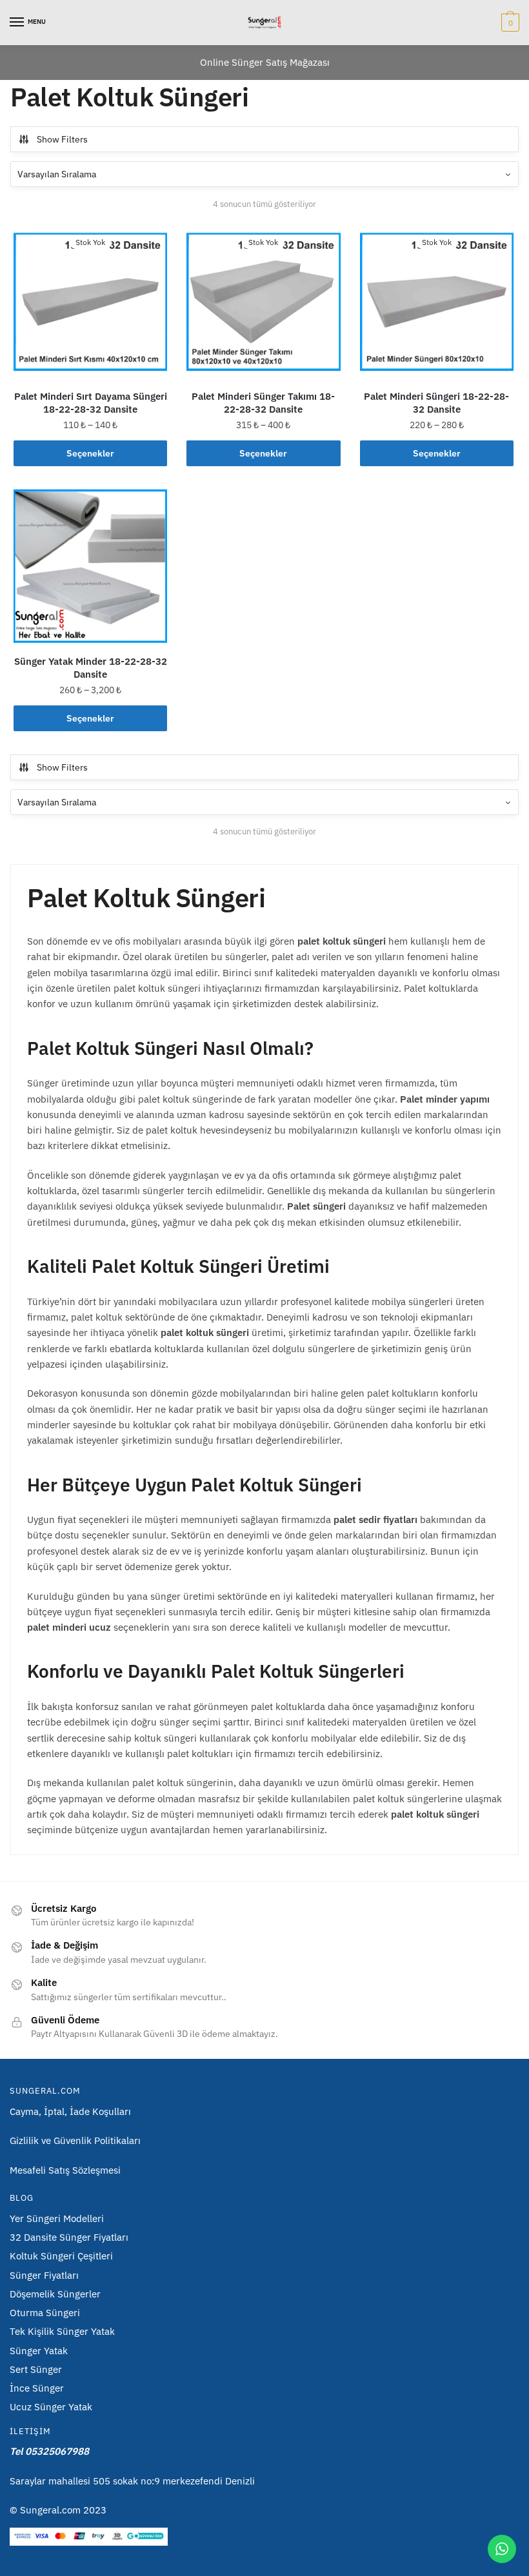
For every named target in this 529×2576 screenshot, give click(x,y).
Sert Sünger (36, 2369)
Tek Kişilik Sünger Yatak (62, 2331)
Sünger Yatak (39, 2351)
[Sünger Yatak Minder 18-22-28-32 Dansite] (90, 566)
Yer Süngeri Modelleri (57, 2218)
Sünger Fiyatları (44, 2275)
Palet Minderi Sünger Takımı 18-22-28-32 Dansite (263, 403)
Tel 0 (49, 2451)
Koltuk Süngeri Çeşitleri (61, 2256)
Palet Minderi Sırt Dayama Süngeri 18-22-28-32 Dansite (91, 403)
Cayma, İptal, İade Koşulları (70, 2111)
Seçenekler (90, 453)
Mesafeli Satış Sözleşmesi (65, 2170)
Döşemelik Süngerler (55, 2294)
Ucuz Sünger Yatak (51, 2407)
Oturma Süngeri (45, 2313)
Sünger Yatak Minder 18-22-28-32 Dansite (91, 668)
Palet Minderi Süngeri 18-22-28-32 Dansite (436, 403)
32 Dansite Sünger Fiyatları (69, 2237)
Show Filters (62, 139)
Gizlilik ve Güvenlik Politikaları (75, 2140)
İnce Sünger (37, 2388)
